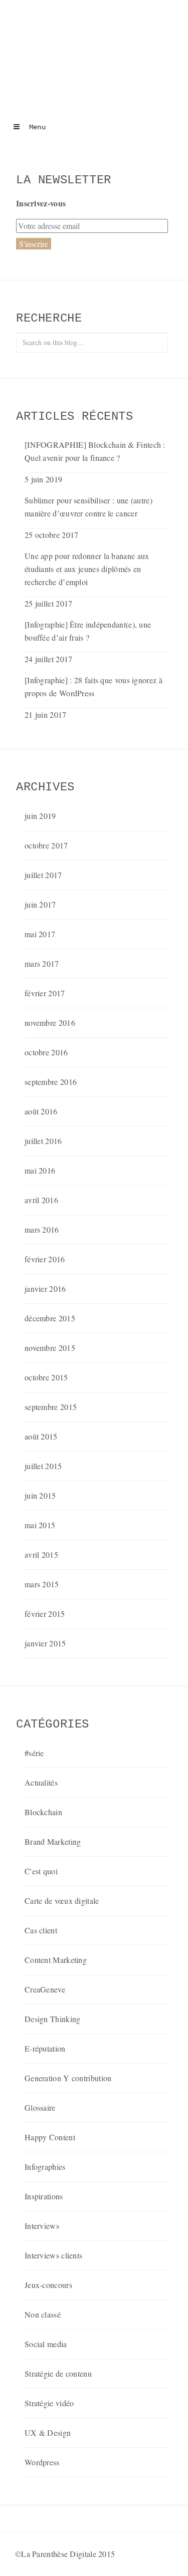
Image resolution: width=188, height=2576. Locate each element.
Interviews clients (53, 2255)
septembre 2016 (51, 1082)
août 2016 (41, 1111)
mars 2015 (42, 1584)
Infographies (45, 2167)
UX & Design (48, 2432)
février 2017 (45, 993)
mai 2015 (40, 1525)
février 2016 (45, 1259)
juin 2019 (40, 816)
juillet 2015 (43, 1466)
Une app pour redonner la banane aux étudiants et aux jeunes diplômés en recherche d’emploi (87, 569)
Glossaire (40, 2107)
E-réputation (45, 2048)
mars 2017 (42, 963)
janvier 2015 (45, 1643)
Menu (35, 127)
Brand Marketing (53, 1841)
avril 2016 (41, 1200)
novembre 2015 (50, 1348)
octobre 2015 (46, 1377)
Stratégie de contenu (58, 2373)
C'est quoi (41, 1871)
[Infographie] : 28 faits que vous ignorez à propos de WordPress (93, 686)
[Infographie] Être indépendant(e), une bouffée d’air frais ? (88, 631)
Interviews (42, 2226)
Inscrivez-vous (41, 203)
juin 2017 (40, 904)
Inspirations (44, 2196)
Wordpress (42, 2462)
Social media (46, 2344)
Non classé (43, 2314)
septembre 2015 (51, 1407)
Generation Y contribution (68, 2078)
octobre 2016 (46, 1052)
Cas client (41, 1930)
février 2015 (45, 1614)
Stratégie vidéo (49, 2403)
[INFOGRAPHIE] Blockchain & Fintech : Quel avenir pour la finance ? (95, 451)
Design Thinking (53, 2019)
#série (34, 1753)
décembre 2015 (50, 1318)
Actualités (41, 1782)
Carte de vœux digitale (62, 1901)
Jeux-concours (48, 2285)
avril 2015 (41, 1554)
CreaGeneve (45, 1989)
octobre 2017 (46, 845)
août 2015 (41, 1436)
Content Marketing (56, 1960)
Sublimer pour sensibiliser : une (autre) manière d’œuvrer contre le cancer (88, 507)
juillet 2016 (43, 1141)
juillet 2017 (43, 875)
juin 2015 (40, 1495)
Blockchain (43, 1812)
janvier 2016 (45, 1289)
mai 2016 (40, 1170)
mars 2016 (42, 1229)
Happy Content (50, 2137)
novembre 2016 (50, 1023)
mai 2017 (40, 934)
